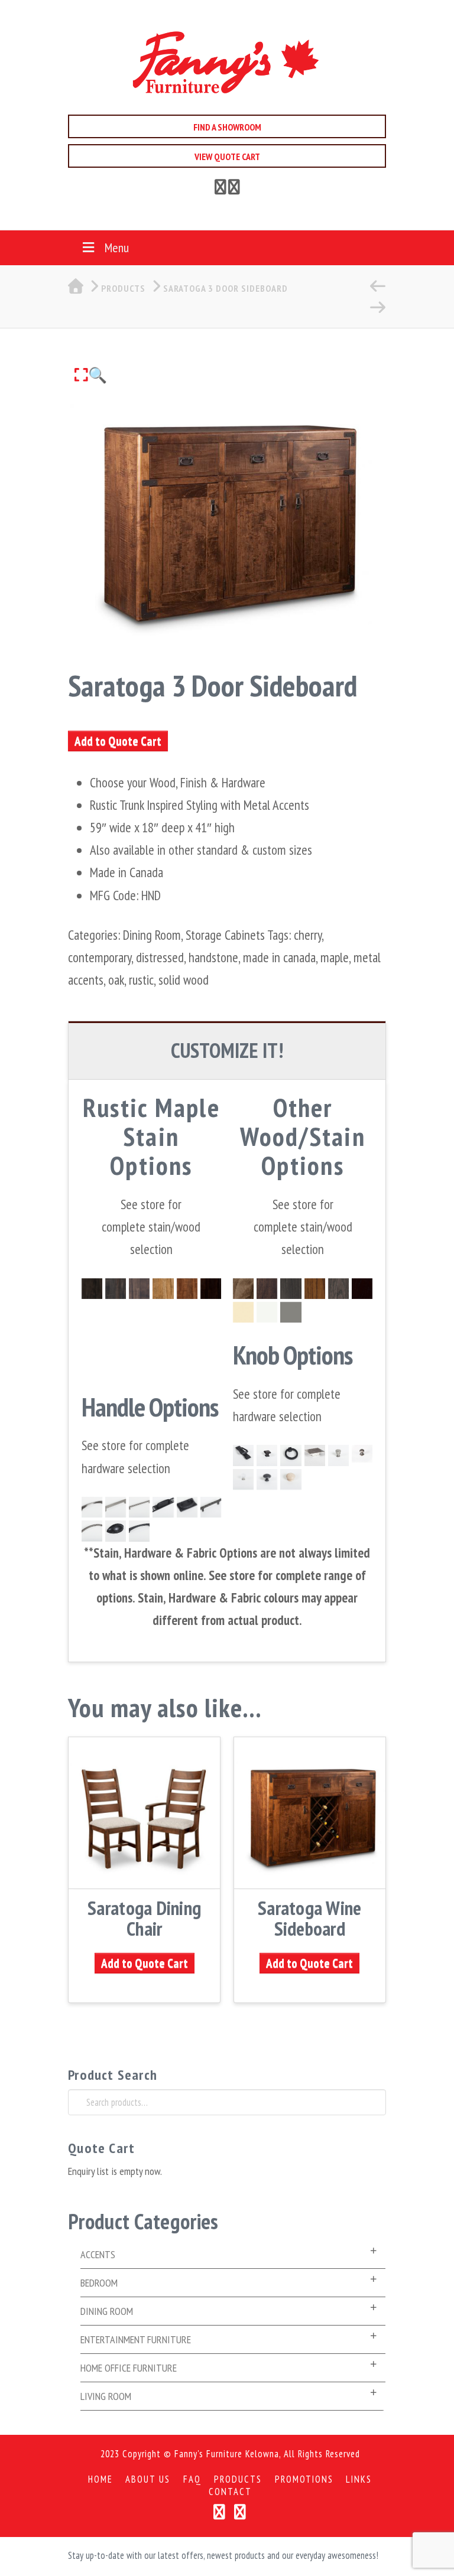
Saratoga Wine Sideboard (309, 1918)
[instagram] (234, 189)
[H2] (92, 1531)
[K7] (338, 1455)
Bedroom (99, 2283)
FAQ (192, 2479)
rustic (141, 980)
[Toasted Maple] (267, 1289)
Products (238, 2479)
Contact (230, 2492)
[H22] (92, 1507)
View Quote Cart (227, 157)
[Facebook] (220, 189)
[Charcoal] (92, 1289)
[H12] (163, 1507)
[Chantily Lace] (267, 1312)
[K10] (267, 1455)
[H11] (139, 1507)
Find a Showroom (227, 127)
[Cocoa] (211, 1289)
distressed (160, 957)
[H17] (291, 1455)
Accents (98, 2254)
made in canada (279, 957)
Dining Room (152, 935)
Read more (145, 1872)
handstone (213, 957)
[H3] (187, 1507)
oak (116, 980)
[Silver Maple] (291, 1289)
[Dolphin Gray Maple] (291, 1312)
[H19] (139, 1531)
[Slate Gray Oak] (338, 1289)
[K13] (362, 1455)
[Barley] (163, 1289)
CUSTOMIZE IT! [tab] (227, 1050)
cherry (308, 935)
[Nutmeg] (187, 1289)
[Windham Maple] (243, 1312)
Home (100, 2479)
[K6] (267, 1479)
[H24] (315, 1455)
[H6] (116, 1531)
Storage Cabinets (225, 935)
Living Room (106, 2396)
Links (359, 2479)
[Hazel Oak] (362, 1289)
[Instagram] (240, 2512)
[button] (91, 375)
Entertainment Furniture (136, 2339)
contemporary (100, 957)
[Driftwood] (139, 1289)
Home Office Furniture (129, 2368)
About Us (148, 2479)
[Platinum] (116, 1289)
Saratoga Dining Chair (144, 1918)
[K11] (243, 1479)
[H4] (243, 1455)
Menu (117, 247)
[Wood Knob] (291, 1479)
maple (335, 957)
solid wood (184, 980)
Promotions (304, 2479)
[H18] (116, 1507)
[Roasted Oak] (315, 1289)
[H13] (211, 1507)
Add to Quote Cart (118, 741)
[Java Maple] (243, 1289)
